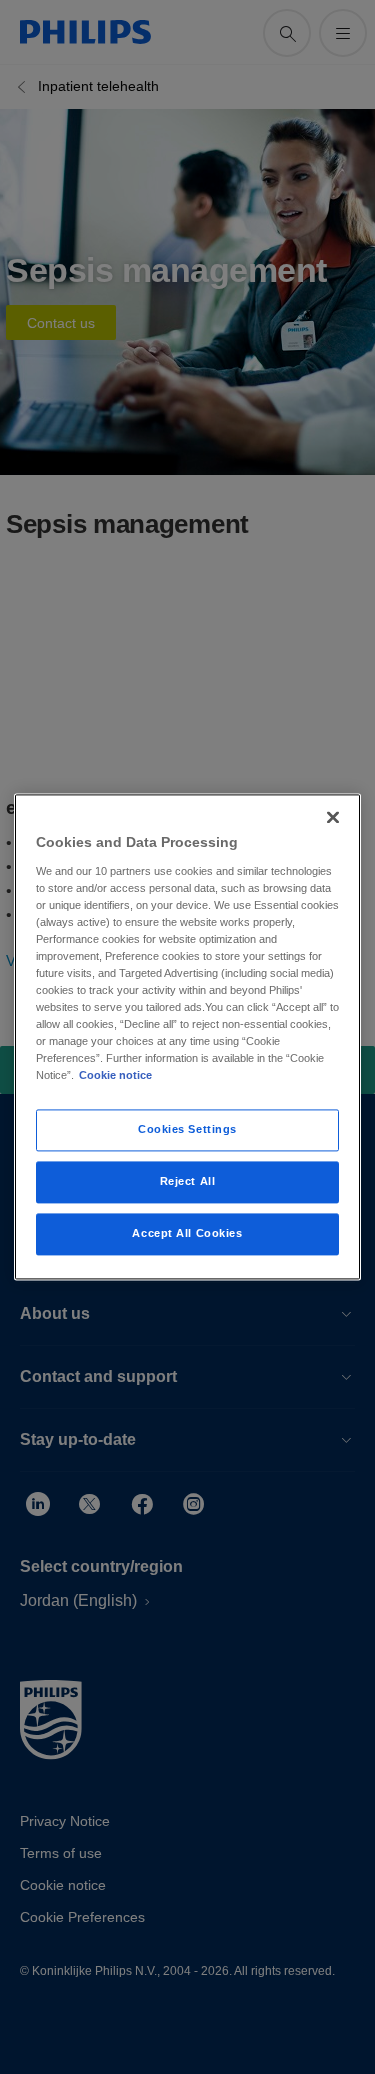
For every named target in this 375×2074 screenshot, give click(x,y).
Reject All (188, 1182)
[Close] (333, 817)
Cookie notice (115, 1076)
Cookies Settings (187, 1130)
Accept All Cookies (187, 1234)
